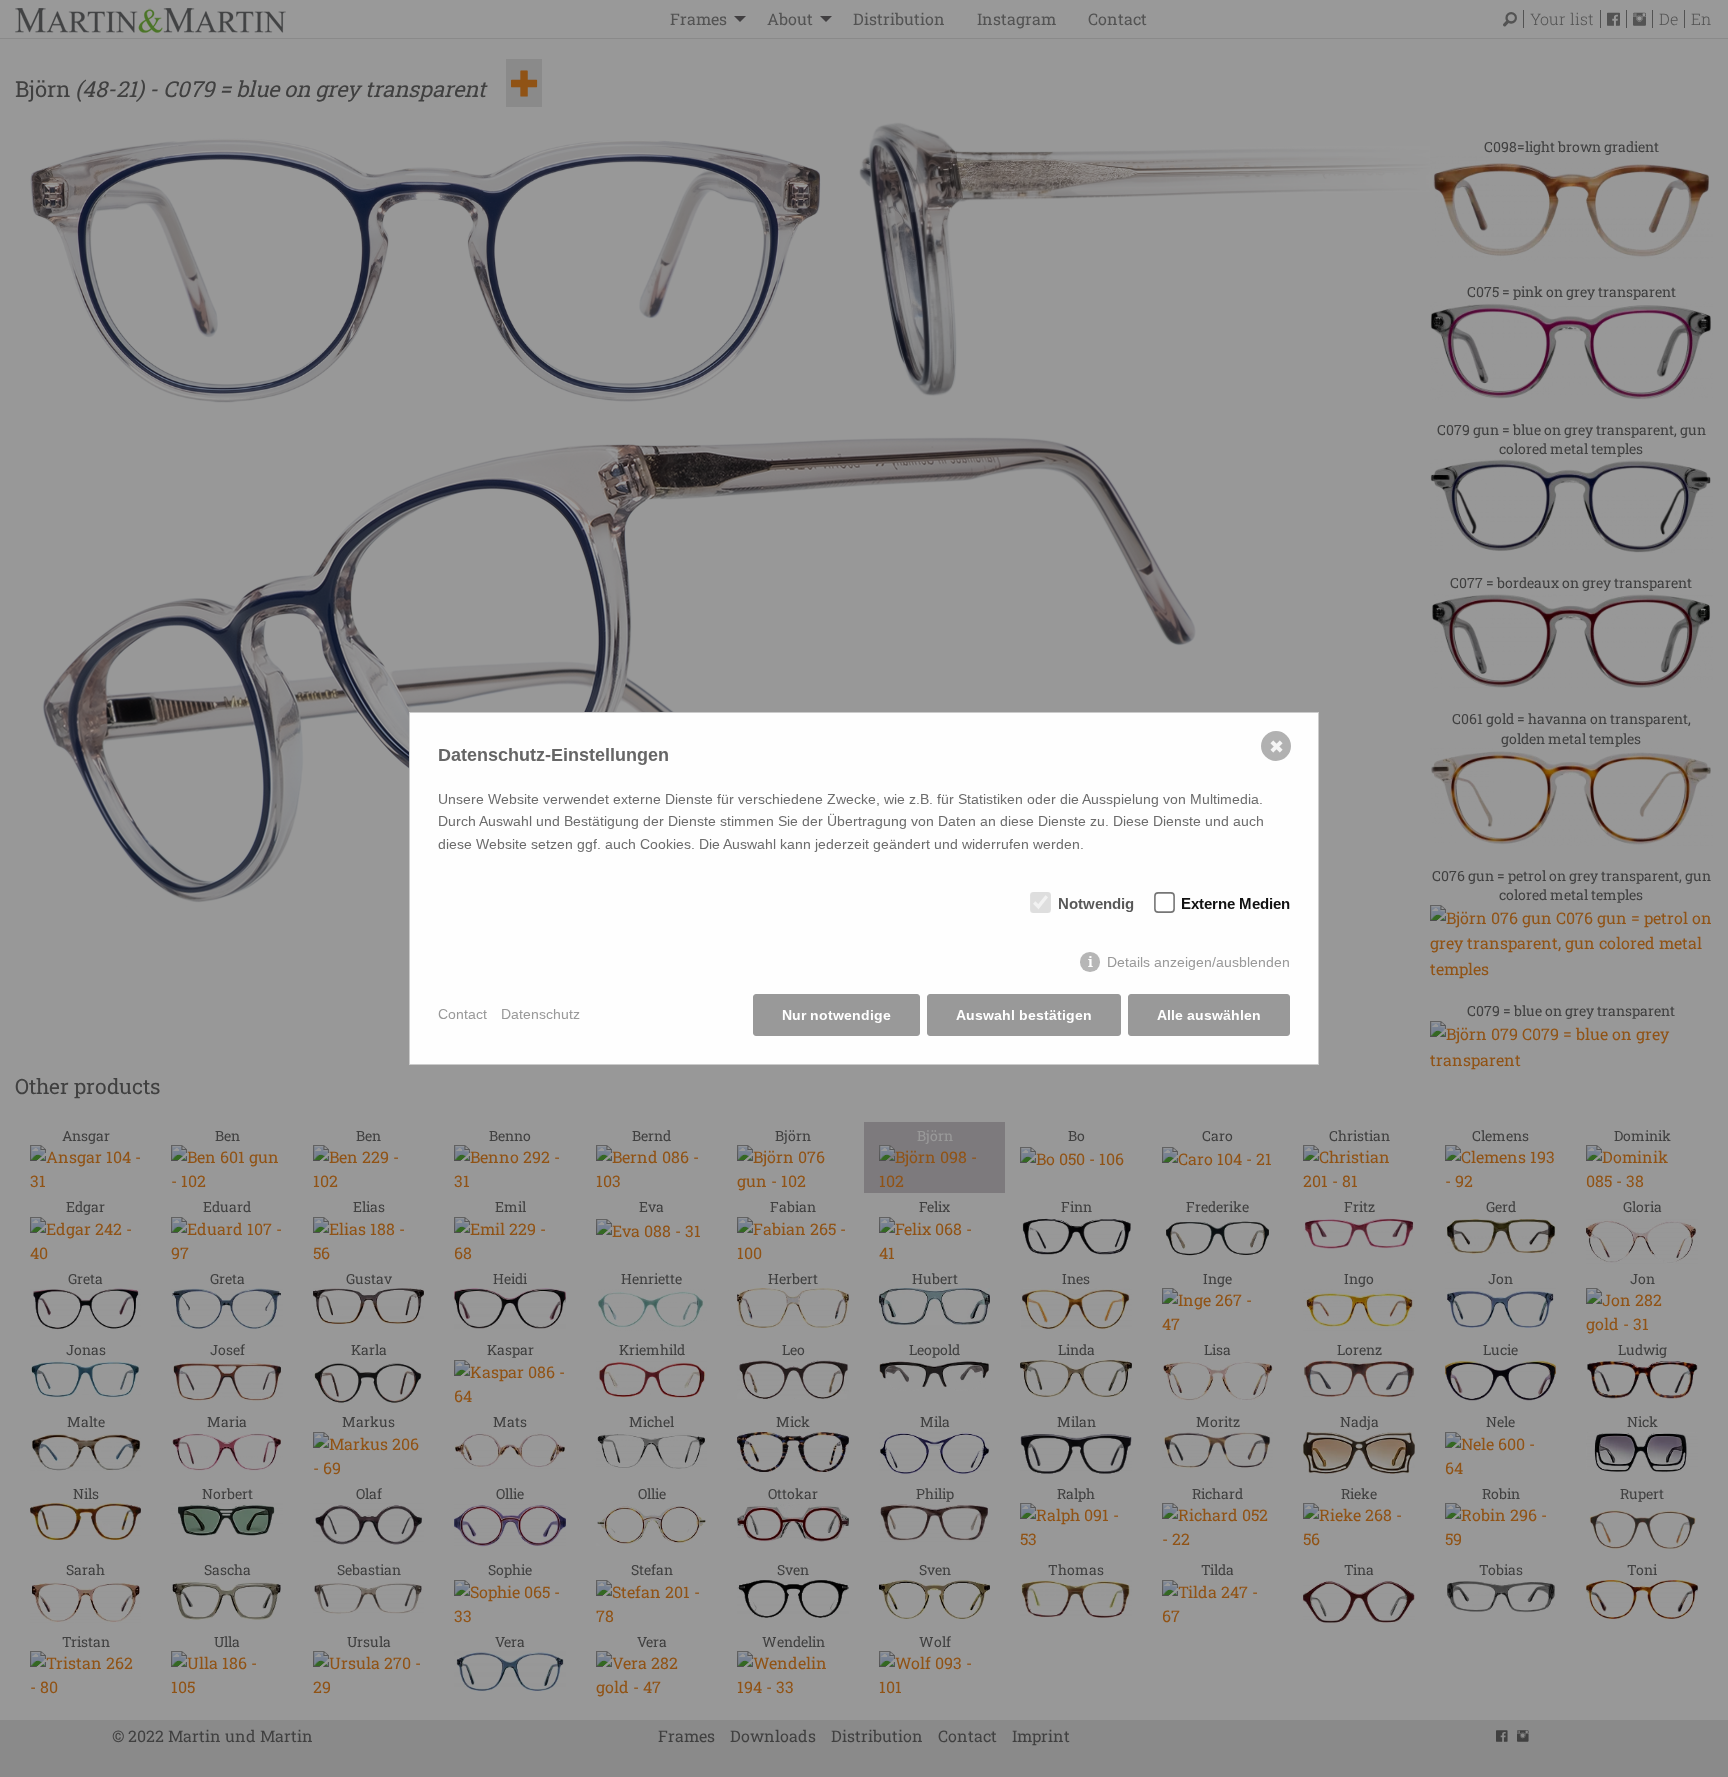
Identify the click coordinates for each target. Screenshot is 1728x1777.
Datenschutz (540, 1014)
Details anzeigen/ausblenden (1198, 962)
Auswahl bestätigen (1024, 1015)
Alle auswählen (1209, 1015)
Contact (462, 1014)
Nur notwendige (836, 1015)
